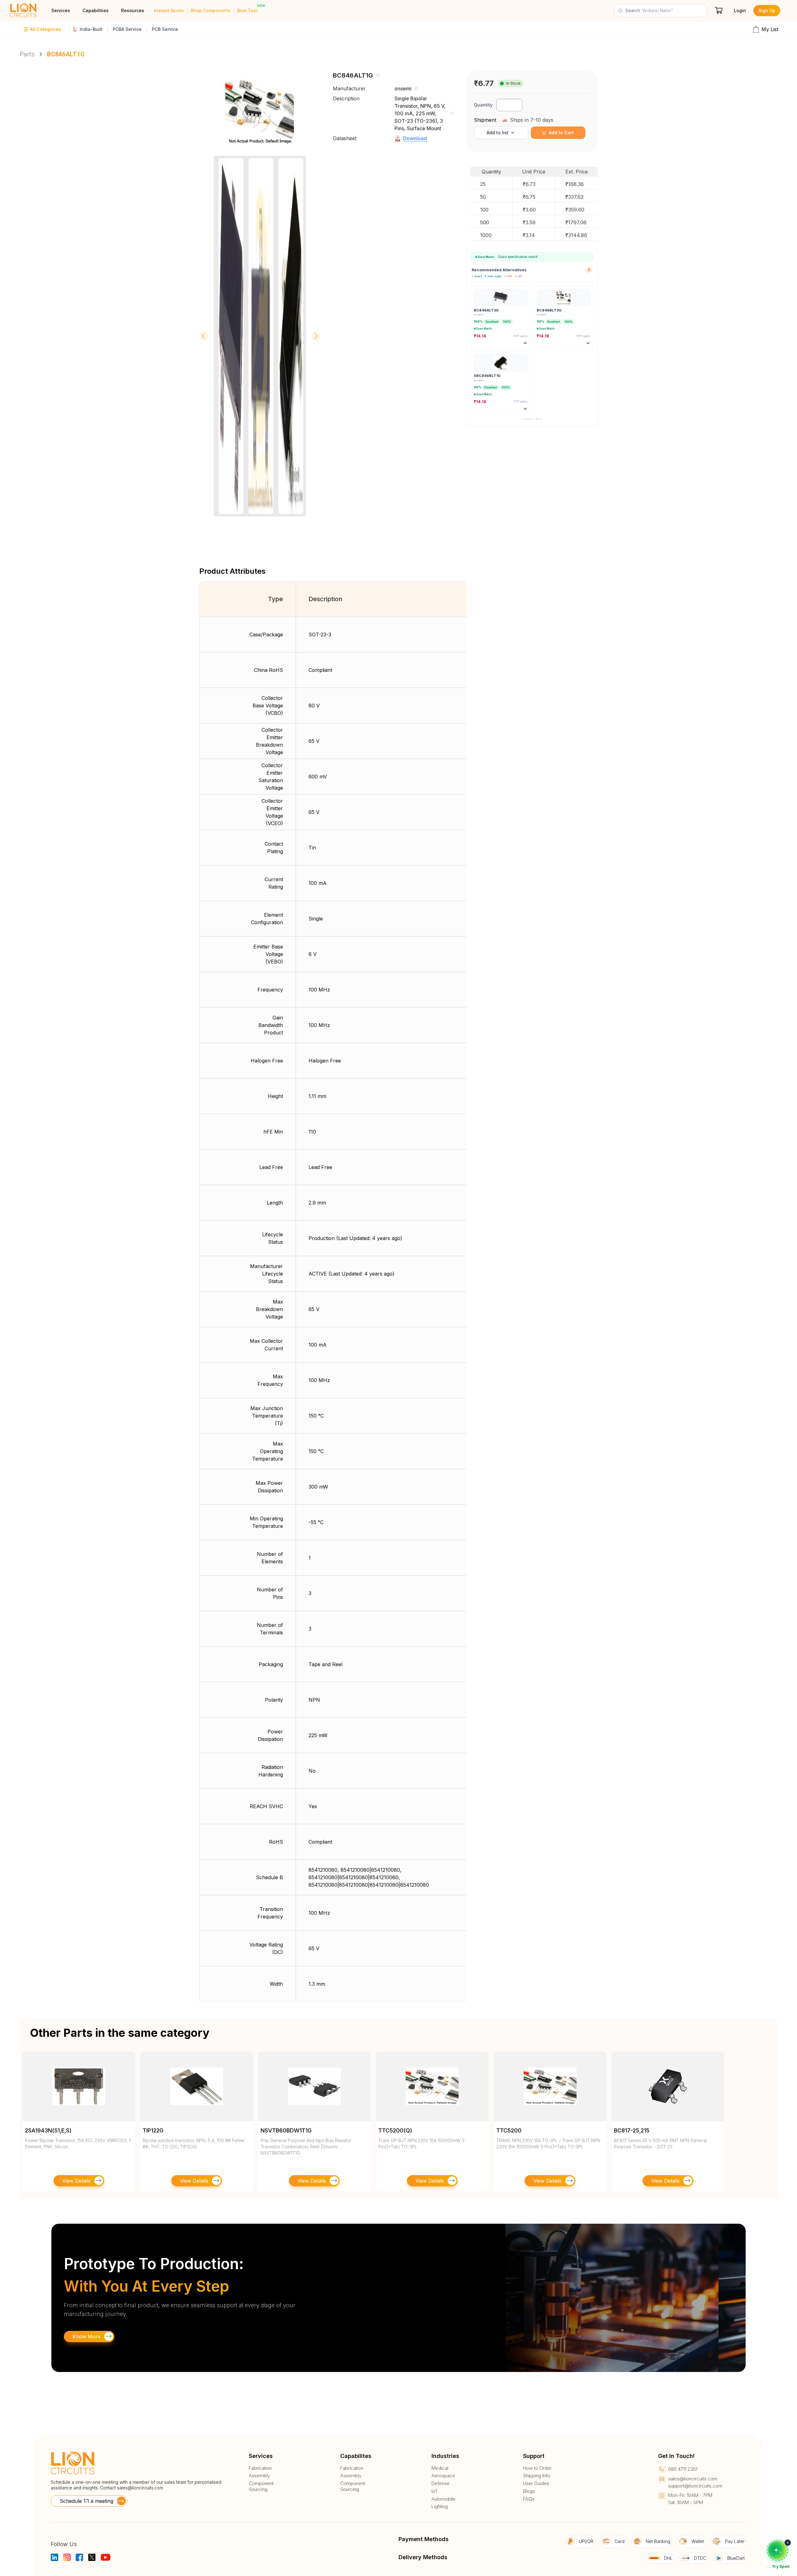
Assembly (259, 2476)
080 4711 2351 (683, 2469)
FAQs (529, 2499)
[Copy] (378, 75)
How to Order (537, 2468)
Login (740, 10)
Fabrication (260, 2468)
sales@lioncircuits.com (140, 2488)
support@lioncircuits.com (695, 2486)
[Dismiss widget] (788, 2543)
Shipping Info (537, 2476)
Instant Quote (169, 10)
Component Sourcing (261, 2486)
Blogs (529, 2491)
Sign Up (767, 10)
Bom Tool (247, 10)
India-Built (91, 29)
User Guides (536, 2483)
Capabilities (96, 10)
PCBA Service (127, 29)
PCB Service (165, 29)
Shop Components (211, 10)
